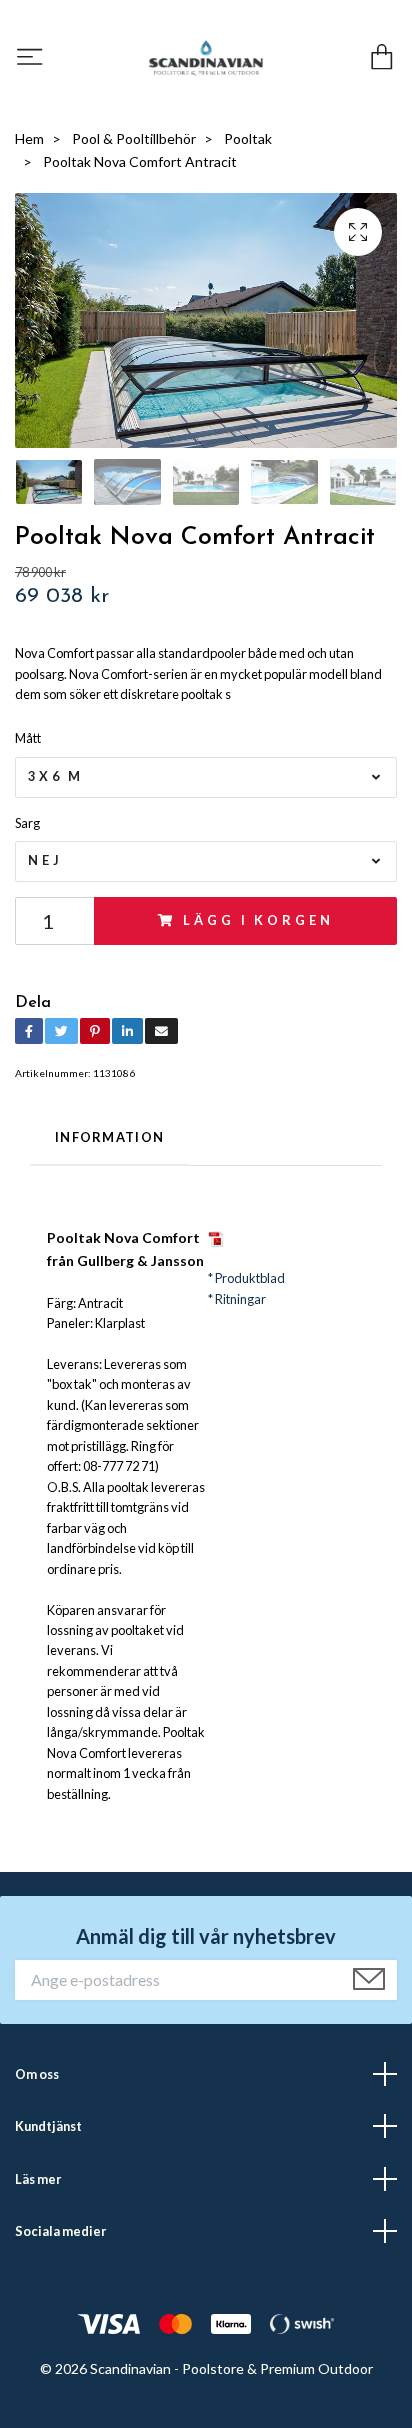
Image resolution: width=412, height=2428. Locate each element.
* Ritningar (237, 1299)
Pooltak (248, 138)
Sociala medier (60, 2231)
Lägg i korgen (258, 920)
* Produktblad (246, 1278)
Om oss (37, 2074)
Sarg (27, 823)
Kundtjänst (48, 2126)
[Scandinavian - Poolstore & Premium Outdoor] (206, 58)
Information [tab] (109, 1137)
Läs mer (38, 2179)
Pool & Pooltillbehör (134, 138)
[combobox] (206, 777)
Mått (28, 738)
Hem (29, 138)
